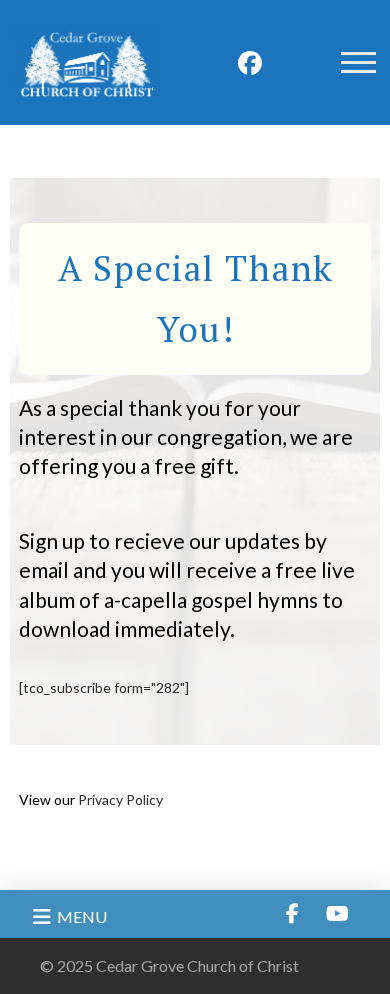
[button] (358, 63)
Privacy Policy (120, 799)
